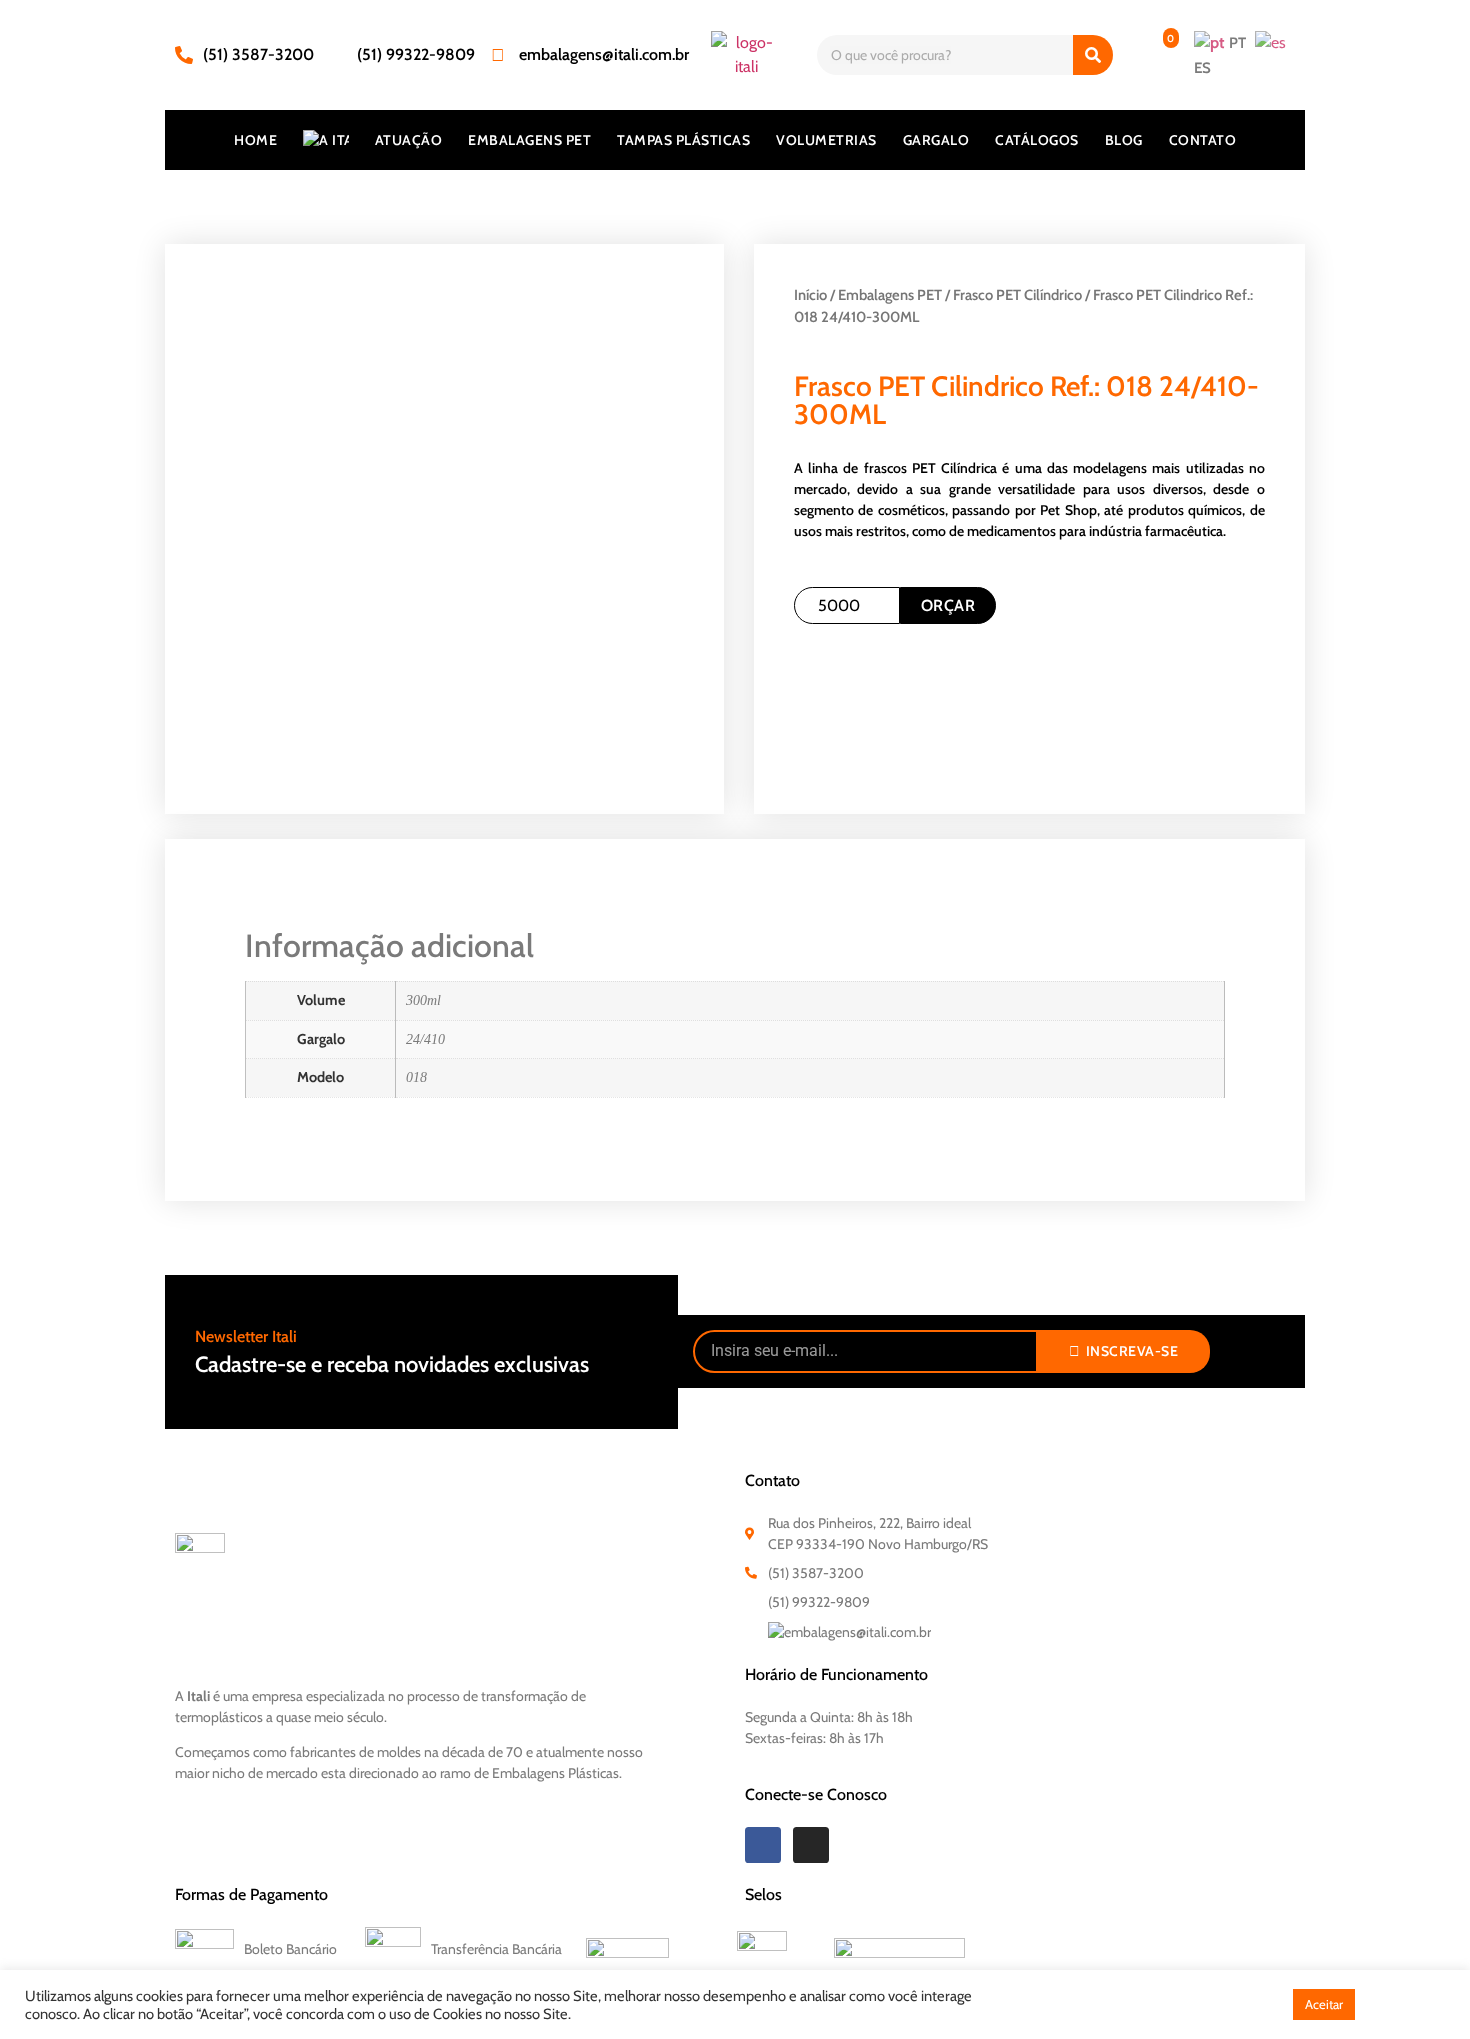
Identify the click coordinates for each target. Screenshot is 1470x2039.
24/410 (425, 1039)
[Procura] (1093, 55)
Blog (1124, 140)
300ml (423, 1000)
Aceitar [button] (1324, 2004)
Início (810, 295)
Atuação (409, 140)
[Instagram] (811, 1845)
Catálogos (1037, 140)
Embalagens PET (529, 140)
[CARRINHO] (1153, 55)
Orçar (948, 605)
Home (255, 140)
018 (416, 1077)
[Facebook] (763, 1845)
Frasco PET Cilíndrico (1017, 295)
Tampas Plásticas (683, 140)
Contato (1203, 140)
